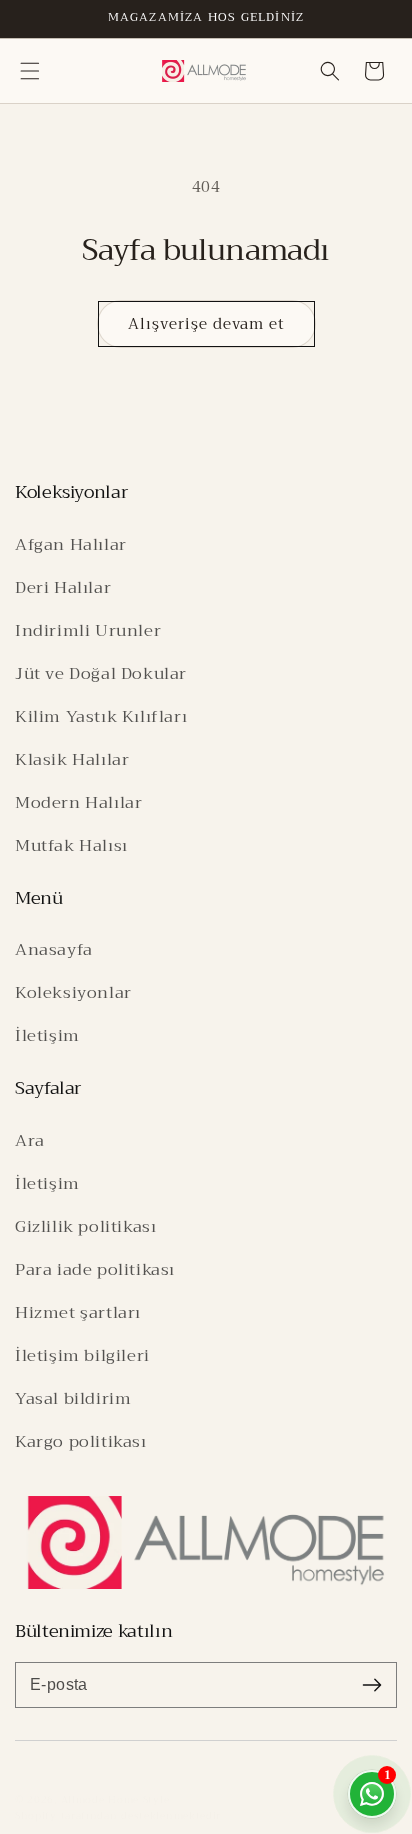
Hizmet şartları (78, 1312)
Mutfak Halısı (71, 845)
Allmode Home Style (115, 1799)
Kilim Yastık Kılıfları (101, 716)
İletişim (47, 1035)
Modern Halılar (78, 802)
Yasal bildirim (73, 1398)
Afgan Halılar (71, 544)
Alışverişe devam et (206, 324)
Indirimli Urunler (88, 630)
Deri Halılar (63, 587)
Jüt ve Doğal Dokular (101, 673)
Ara (30, 1140)
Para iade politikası (95, 1269)
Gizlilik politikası (85, 1226)
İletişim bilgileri (82, 1355)
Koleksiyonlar (73, 992)
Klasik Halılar (72, 759)
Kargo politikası (81, 1441)
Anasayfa (54, 949)
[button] (30, 71)
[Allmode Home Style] (206, 1542)
